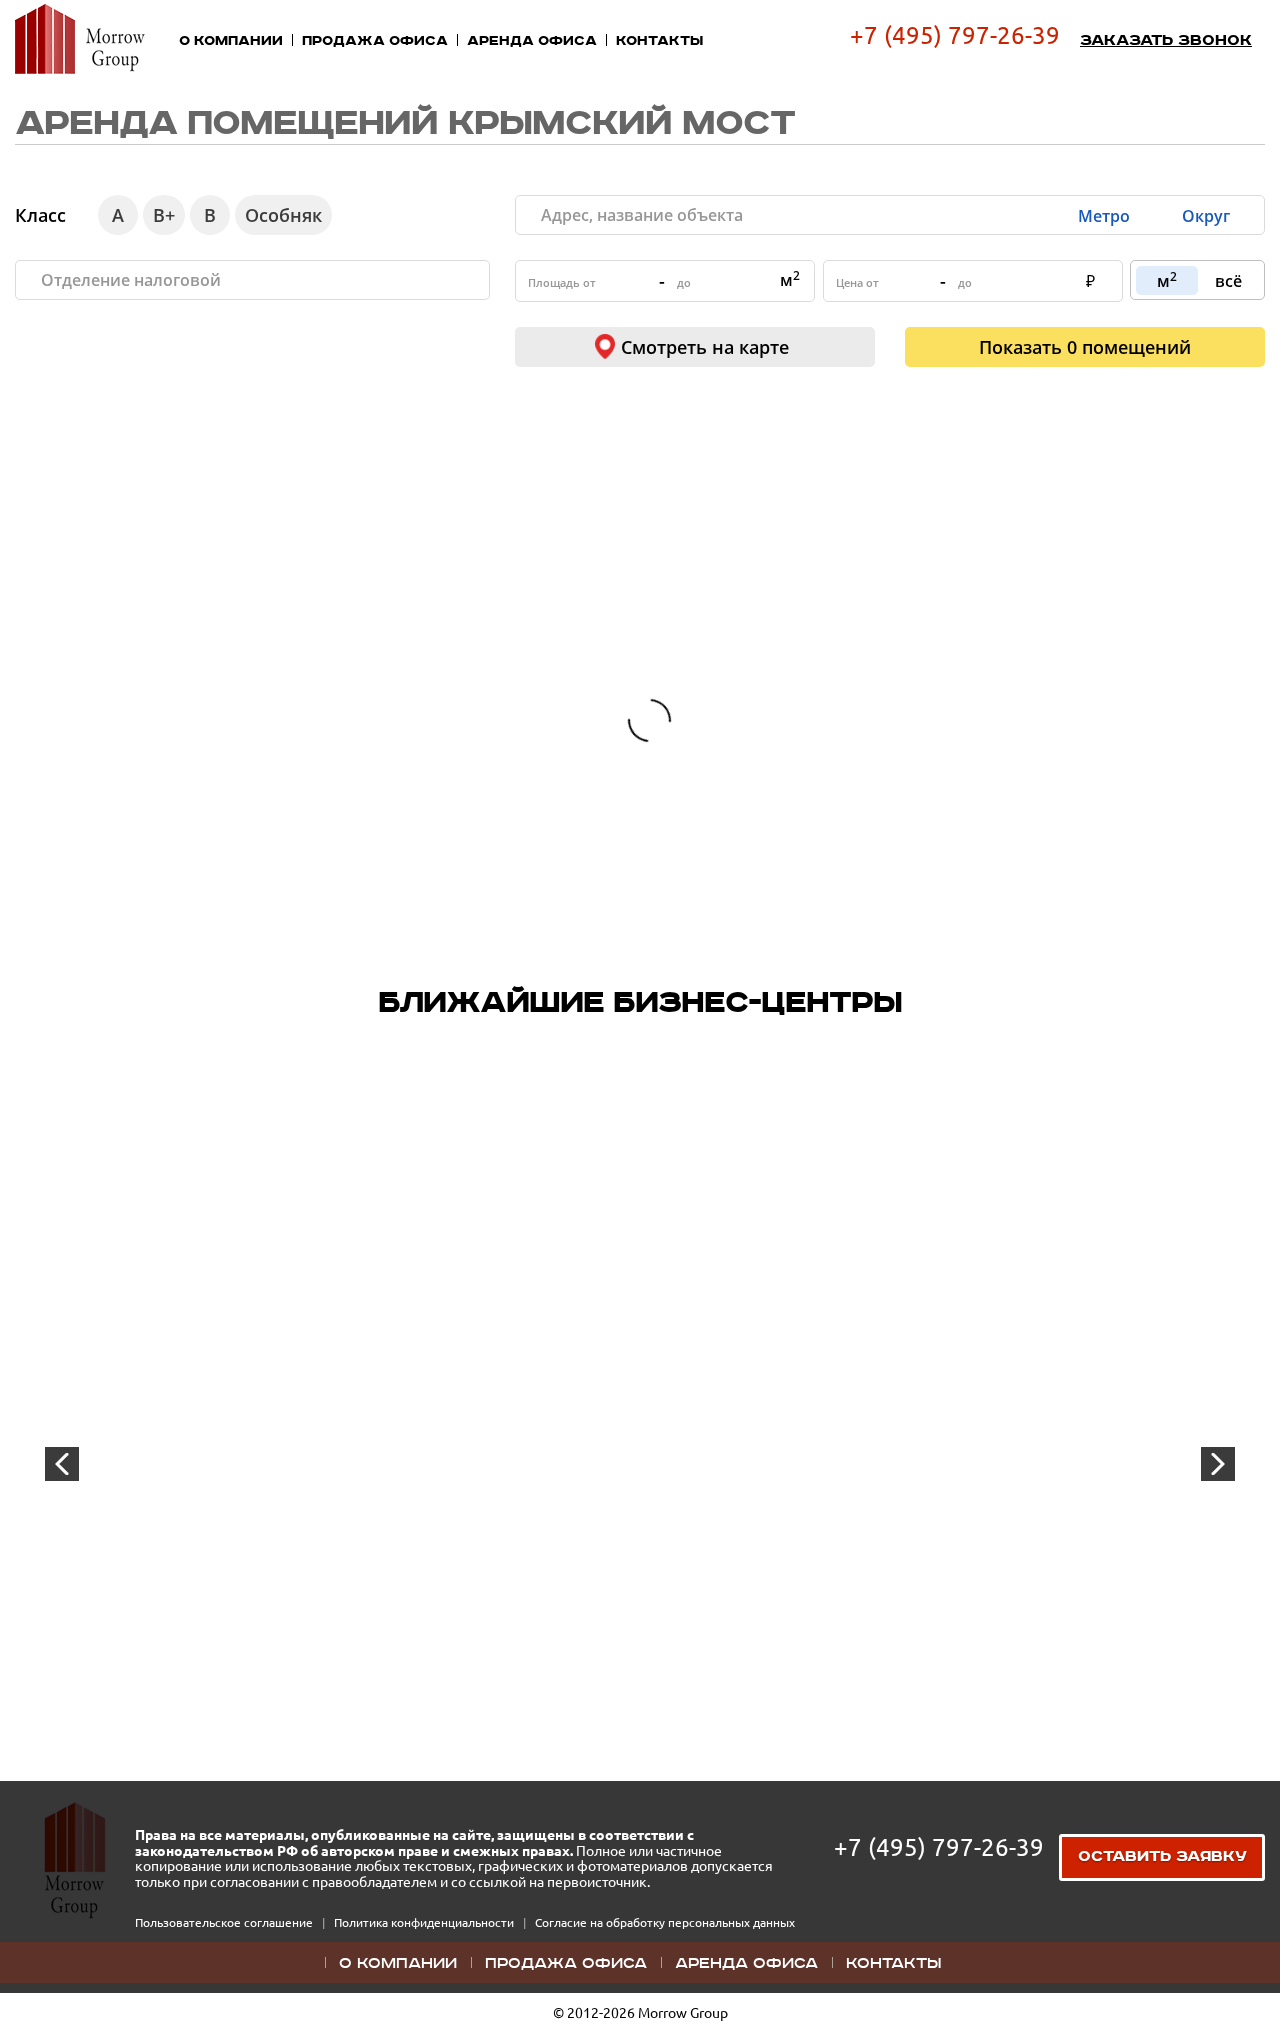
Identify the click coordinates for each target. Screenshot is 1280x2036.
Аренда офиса (532, 41)
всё (1228, 281)
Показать (1085, 347)
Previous (62, 1464)
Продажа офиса (375, 41)
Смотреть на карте (705, 347)
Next (1218, 1464)
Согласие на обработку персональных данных (665, 1922)
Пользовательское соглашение (225, 1922)
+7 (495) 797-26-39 (955, 35)
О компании (231, 41)
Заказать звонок (1166, 41)
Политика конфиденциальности (425, 1922)
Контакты (659, 41)
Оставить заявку (1162, 1857)
